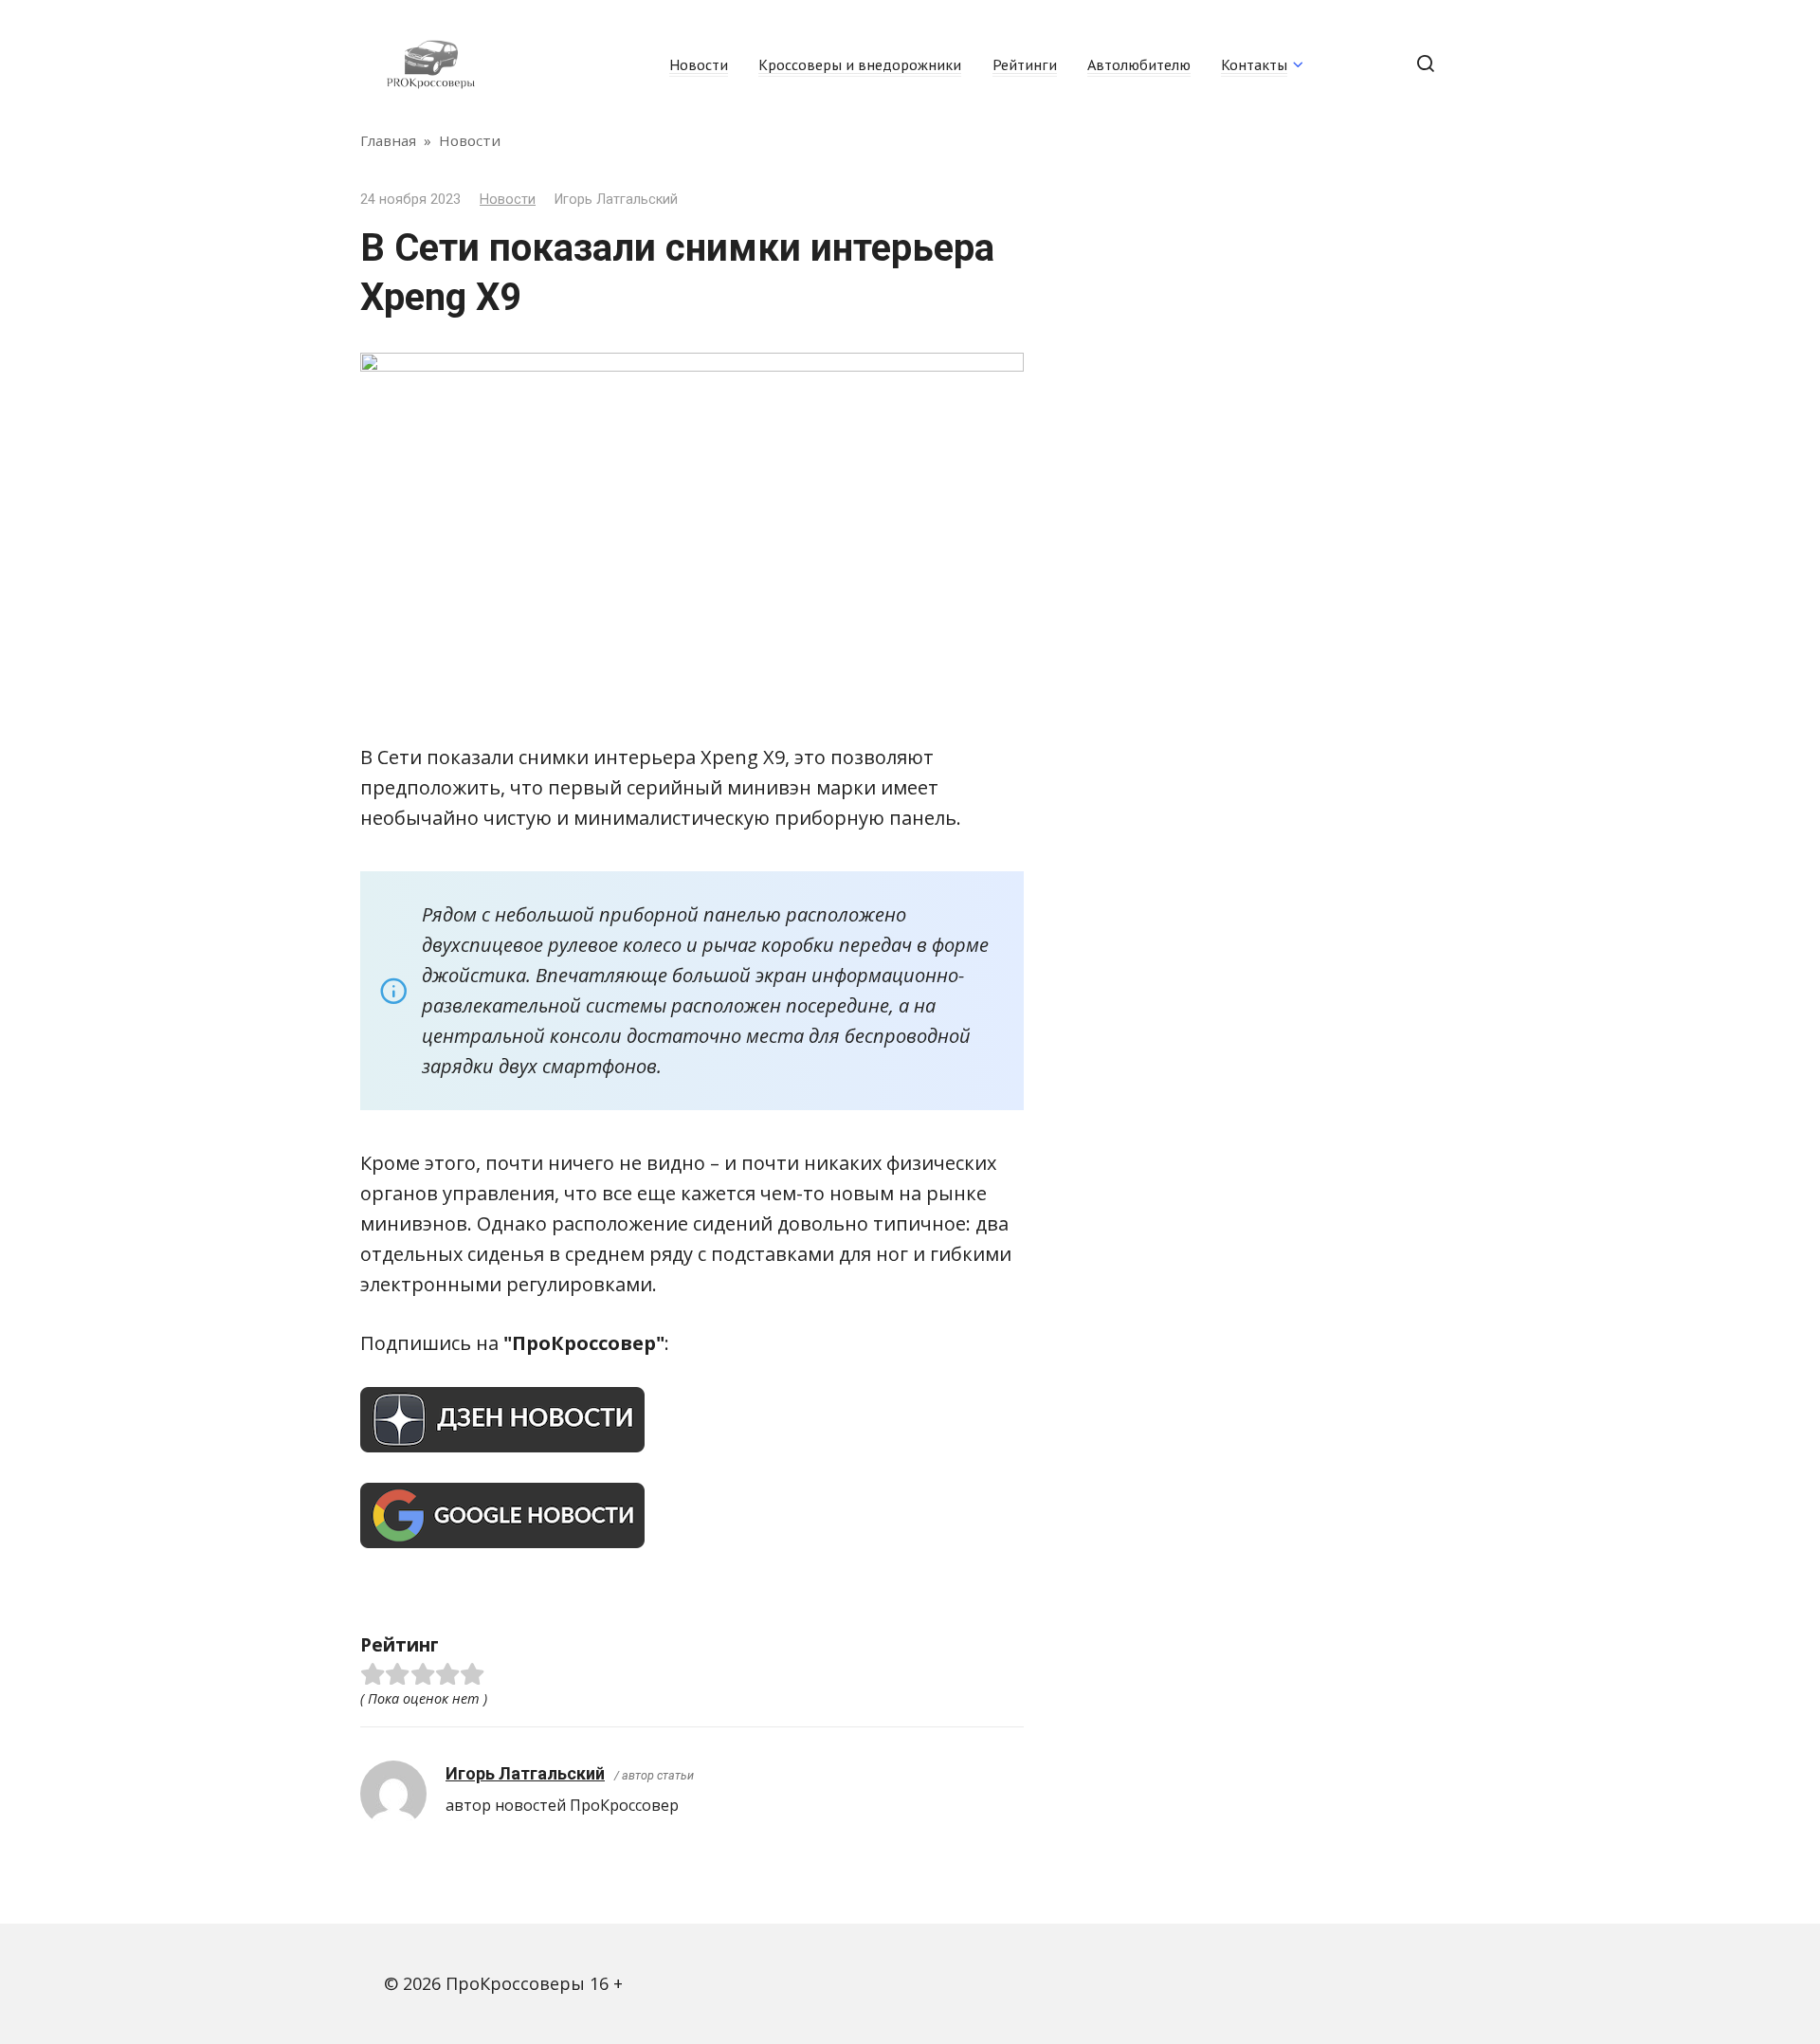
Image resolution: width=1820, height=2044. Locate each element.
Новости (699, 64)
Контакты (1254, 64)
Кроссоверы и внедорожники (860, 64)
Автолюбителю (1139, 64)
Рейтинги (1025, 64)
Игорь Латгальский (525, 1773)
